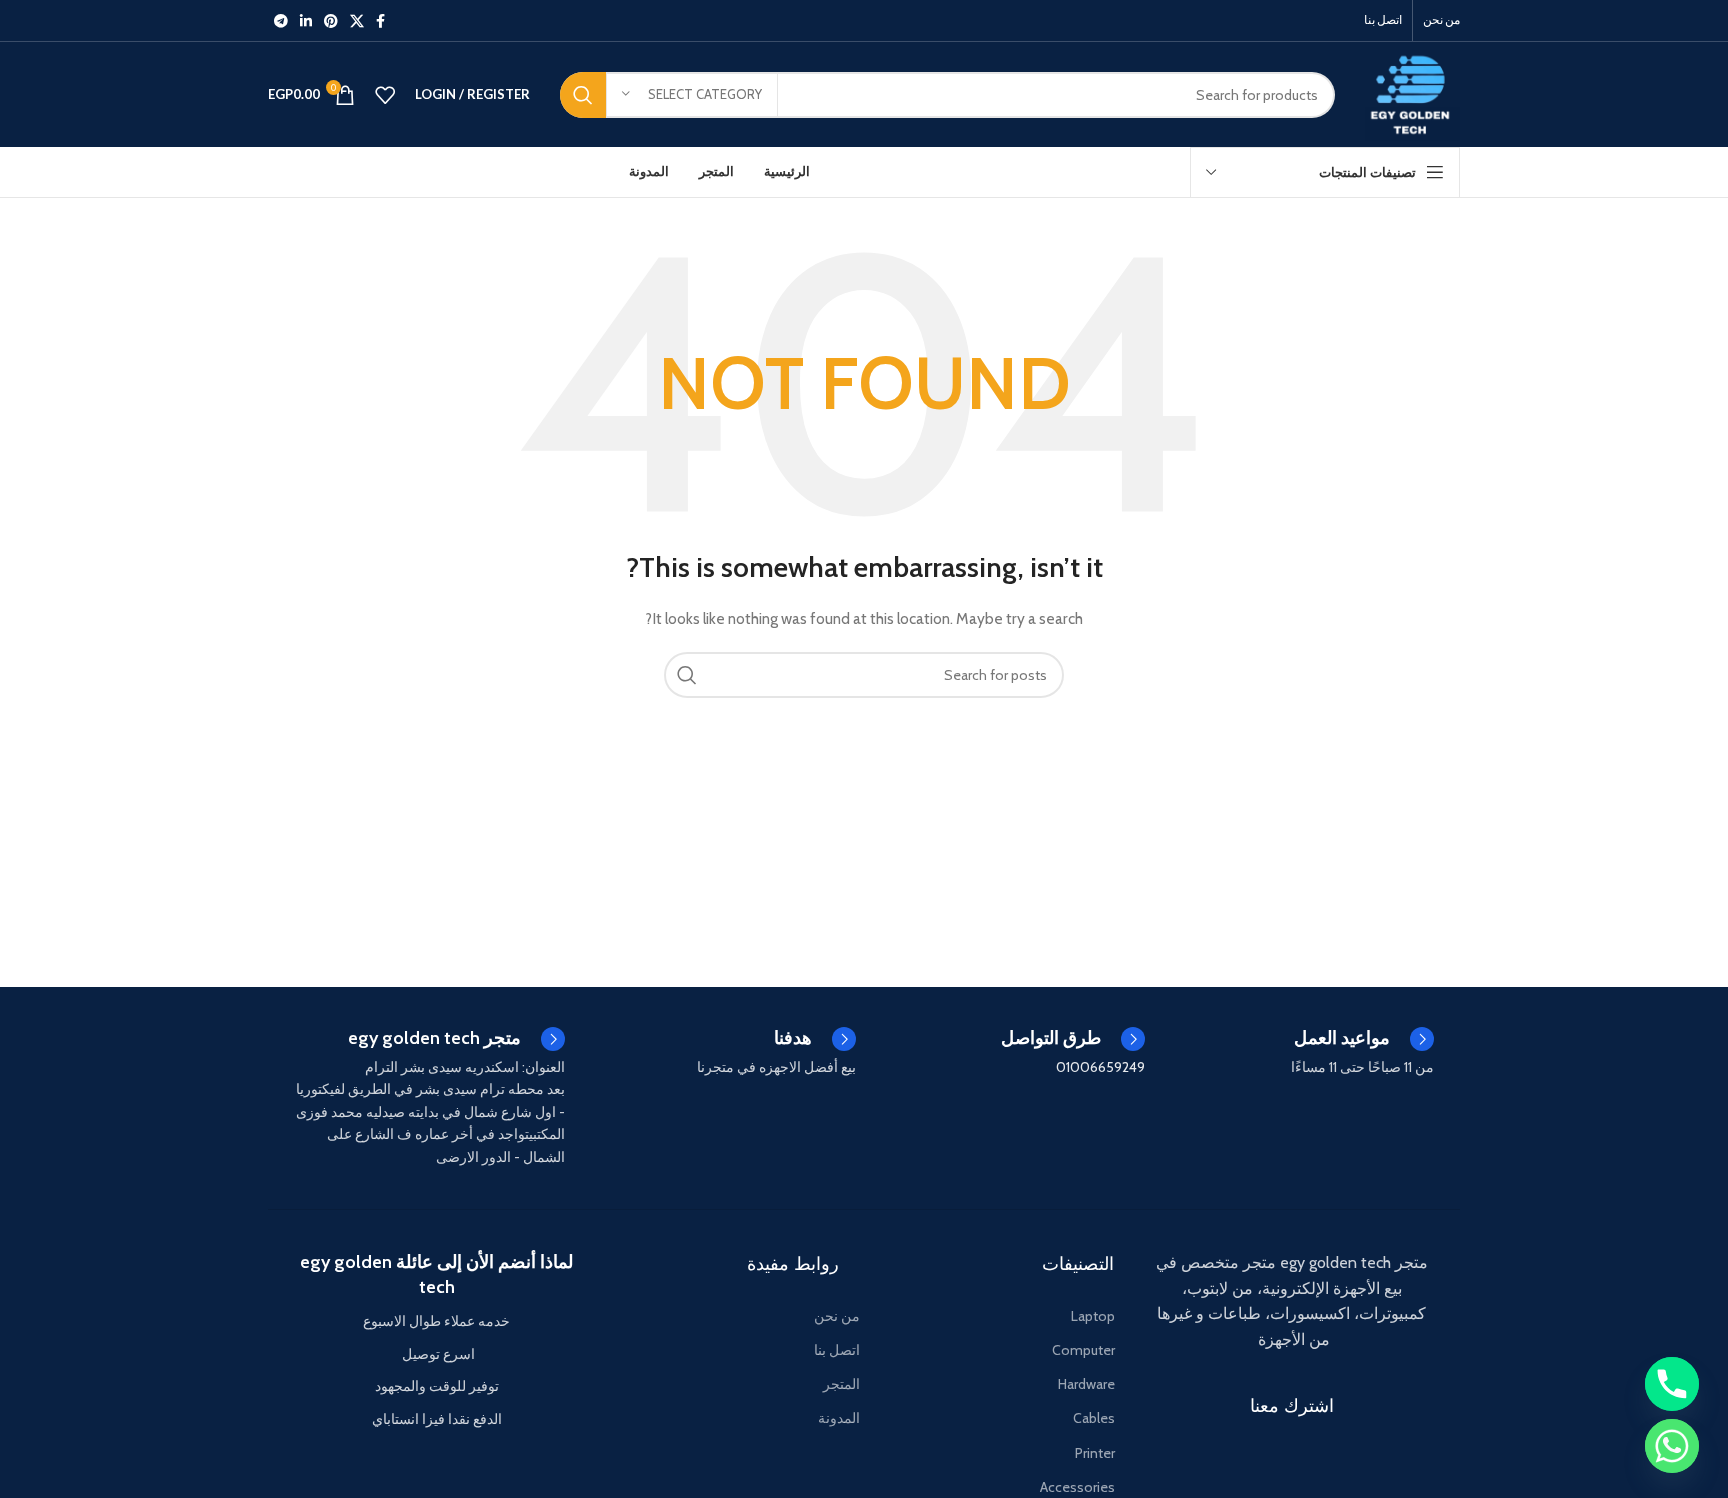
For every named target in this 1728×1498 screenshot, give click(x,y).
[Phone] (1672, 1384)
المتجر (841, 1384)
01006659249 (1100, 1067)
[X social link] (357, 21)
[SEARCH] (583, 95)
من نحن (837, 1316)
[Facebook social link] (380, 21)
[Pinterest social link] (331, 21)
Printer (1095, 1453)
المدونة (839, 1418)
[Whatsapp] (1672, 1446)
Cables (1094, 1418)
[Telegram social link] (281, 21)
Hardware (1086, 1384)
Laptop (1093, 1316)
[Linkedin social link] (306, 21)
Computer (1083, 1350)
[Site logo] (1412, 93)
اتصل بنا (837, 1350)
